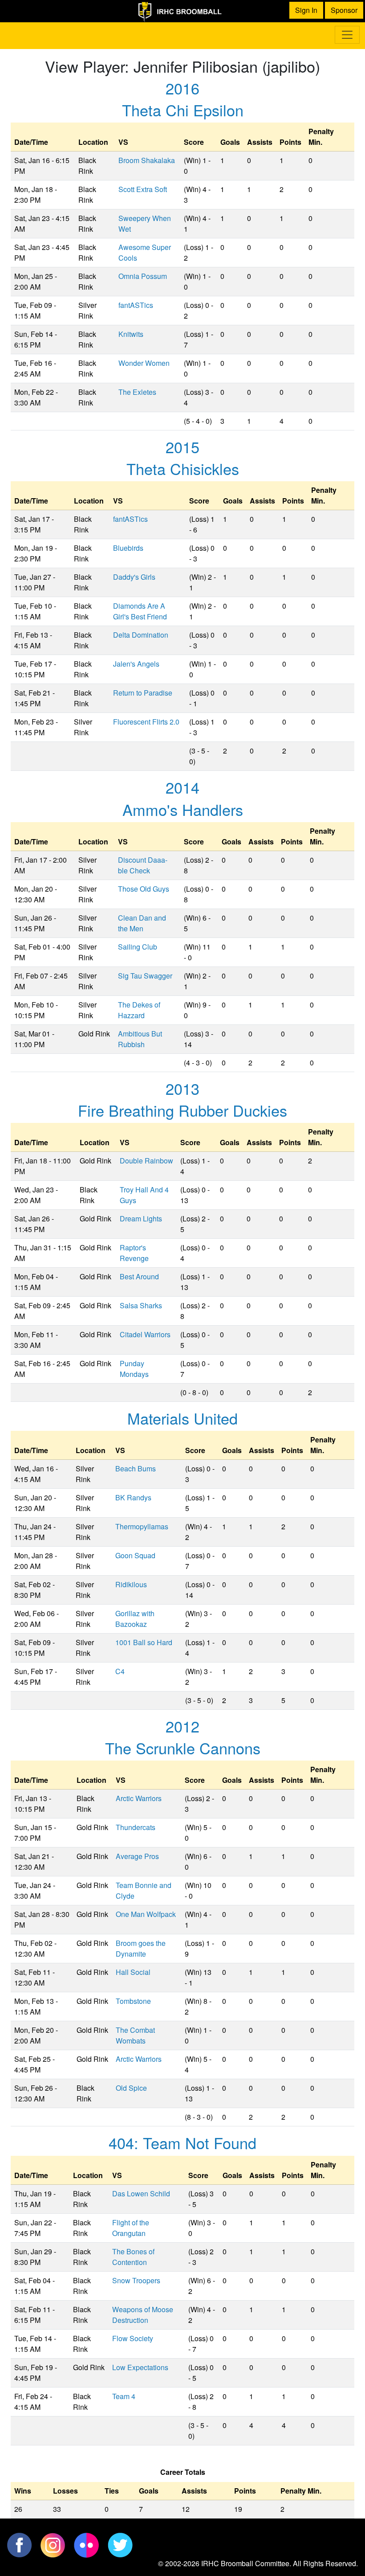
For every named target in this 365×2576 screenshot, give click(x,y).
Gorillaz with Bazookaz (135, 1619)
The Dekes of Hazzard (139, 1010)
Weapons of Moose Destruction (143, 2315)
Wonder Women (144, 363)
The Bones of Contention (133, 2257)
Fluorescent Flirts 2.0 (146, 722)
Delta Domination (141, 635)
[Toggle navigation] (347, 35)
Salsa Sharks (141, 1305)
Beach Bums (136, 1468)
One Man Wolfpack (146, 1914)
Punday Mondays (134, 1369)
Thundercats (136, 1827)
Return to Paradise (143, 693)
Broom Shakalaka (147, 160)
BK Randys (133, 1497)
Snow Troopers (136, 2280)
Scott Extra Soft (143, 189)
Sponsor (344, 10)
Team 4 (124, 2396)
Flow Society (133, 2338)
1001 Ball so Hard (144, 1642)
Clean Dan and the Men (142, 923)
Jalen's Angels (136, 664)
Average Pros (137, 1856)
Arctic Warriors (139, 1798)
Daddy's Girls (134, 577)
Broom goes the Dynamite (141, 1948)
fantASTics (136, 305)
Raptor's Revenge (134, 1253)
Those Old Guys (144, 889)
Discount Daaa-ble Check (143, 865)
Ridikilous (131, 1584)
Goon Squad (135, 1555)
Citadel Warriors (145, 1334)
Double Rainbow (146, 1161)
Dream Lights (141, 1218)
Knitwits (131, 334)
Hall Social (133, 1972)
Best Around (139, 1276)
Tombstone (133, 2001)
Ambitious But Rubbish (140, 1039)
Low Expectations (140, 2367)
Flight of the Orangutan (131, 2228)
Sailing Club (138, 947)
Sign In (306, 10)
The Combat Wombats (135, 2035)
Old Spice (131, 2088)
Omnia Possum (143, 276)
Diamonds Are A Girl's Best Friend (140, 611)
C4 (120, 1671)
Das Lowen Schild (141, 2193)
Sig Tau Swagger (145, 976)
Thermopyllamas (142, 1526)
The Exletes (137, 392)
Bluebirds (128, 548)
